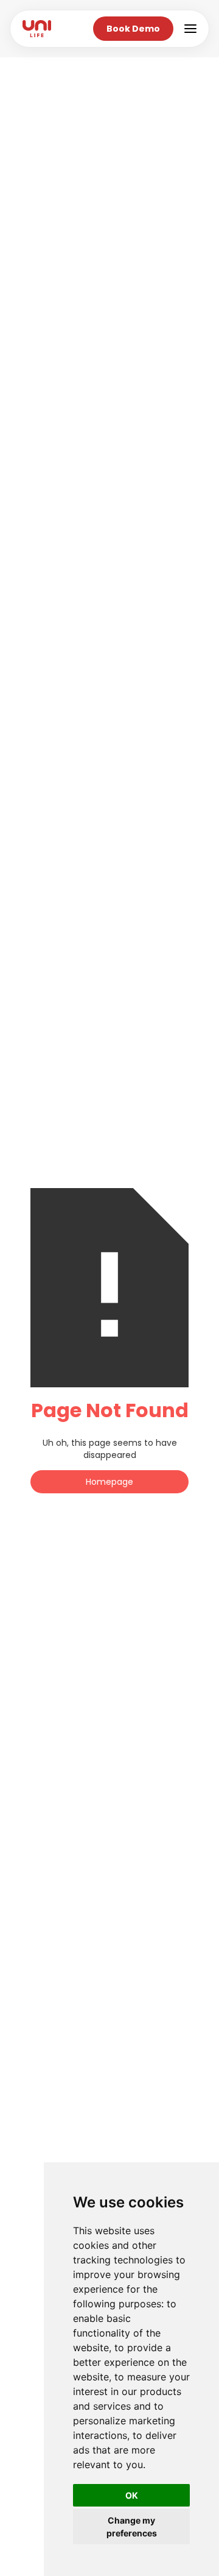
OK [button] (132, 2495)
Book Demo (133, 29)
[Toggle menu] (190, 29)
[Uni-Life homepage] (37, 29)
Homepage (109, 1482)
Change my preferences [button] (132, 2527)
